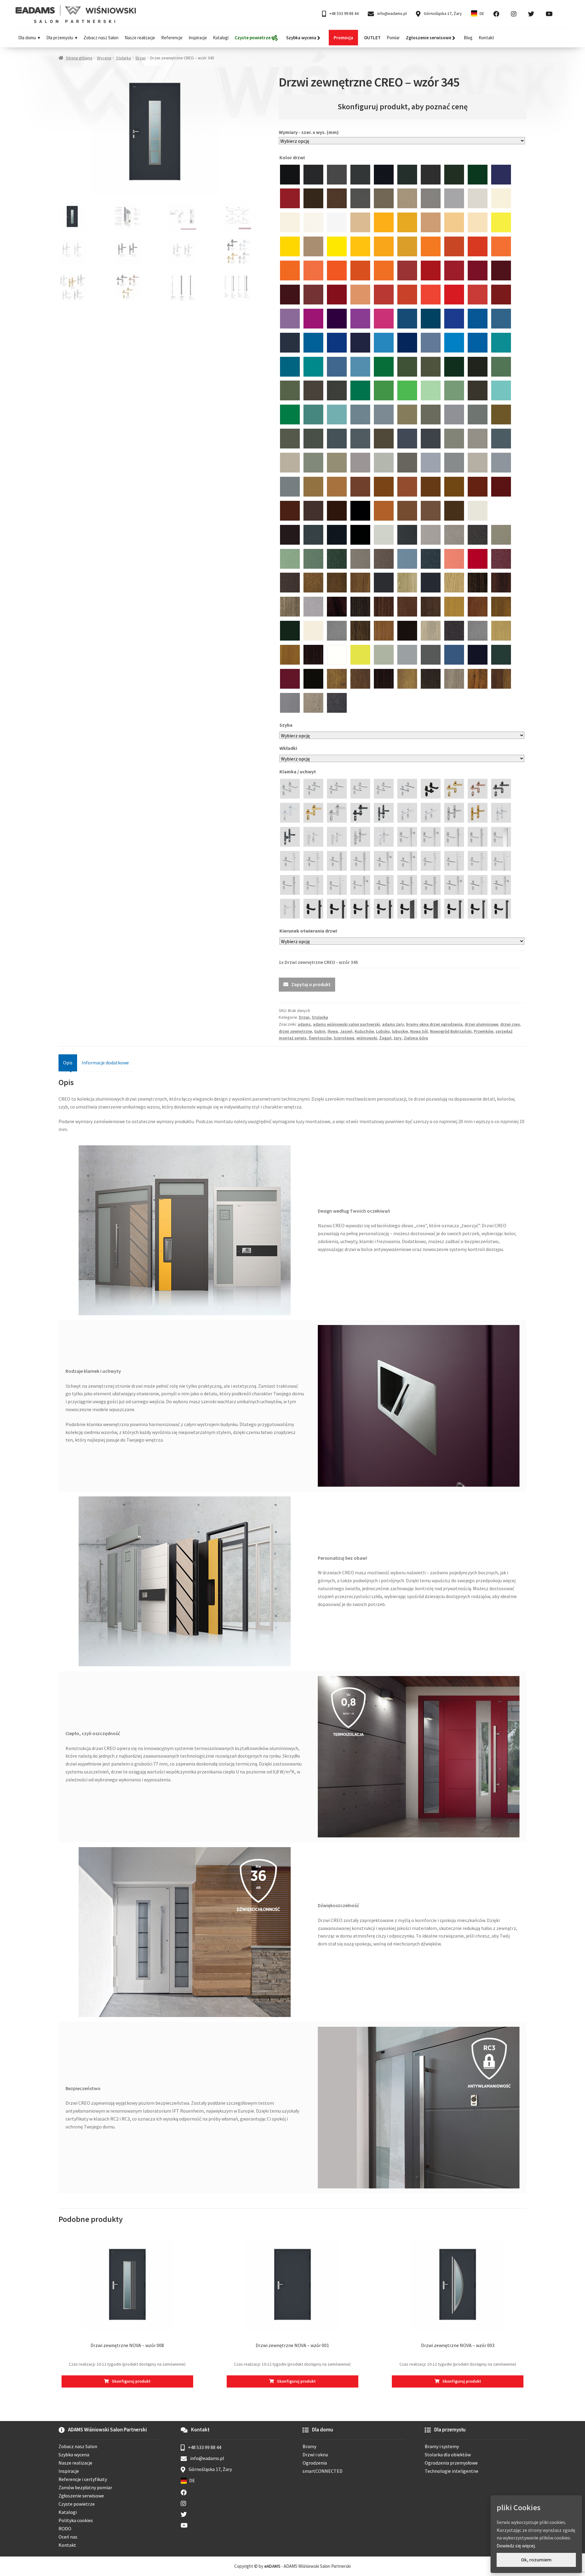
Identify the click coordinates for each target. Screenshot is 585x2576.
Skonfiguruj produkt (131, 2381)
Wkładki (289, 748)
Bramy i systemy (442, 2446)
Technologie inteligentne (452, 2471)
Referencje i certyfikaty (83, 2479)
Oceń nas (68, 2537)
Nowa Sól (419, 1031)
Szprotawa (344, 1038)
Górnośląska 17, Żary (442, 13)
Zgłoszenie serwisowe (81, 2496)
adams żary (393, 1024)
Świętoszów (320, 1038)
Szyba (286, 725)
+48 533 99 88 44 (344, 13)
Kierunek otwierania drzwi (309, 931)
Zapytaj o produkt (311, 984)
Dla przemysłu (60, 38)
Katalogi (221, 38)
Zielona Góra (416, 1038)
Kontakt (486, 38)
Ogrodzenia (315, 2463)
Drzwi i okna (315, 2455)
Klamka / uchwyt (298, 771)
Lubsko (383, 1031)
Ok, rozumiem (536, 2560)
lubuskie (400, 1031)
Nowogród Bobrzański (451, 1031)
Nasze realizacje (140, 38)
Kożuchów (364, 1031)
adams (304, 1024)
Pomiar (393, 38)
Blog (468, 38)
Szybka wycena (74, 2455)
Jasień (346, 1031)
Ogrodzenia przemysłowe (451, 2463)
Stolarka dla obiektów (448, 2455)
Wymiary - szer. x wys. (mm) (309, 132)
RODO (65, 2529)
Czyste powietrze (77, 2504)
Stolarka (123, 58)
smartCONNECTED (323, 2471)
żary (398, 1038)
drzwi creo (510, 1024)
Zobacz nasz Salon (101, 38)
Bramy (309, 2446)
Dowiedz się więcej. (516, 2546)
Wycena (104, 58)
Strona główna (79, 58)
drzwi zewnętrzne (295, 1031)
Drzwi (141, 58)
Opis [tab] (68, 1063)
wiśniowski (367, 1038)
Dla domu (27, 38)
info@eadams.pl (392, 13)
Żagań (385, 1038)
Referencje (172, 38)
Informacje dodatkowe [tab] (105, 1063)
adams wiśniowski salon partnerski (346, 1024)
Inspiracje (198, 38)
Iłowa (333, 1031)
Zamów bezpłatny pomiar (85, 2487)
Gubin (320, 1031)
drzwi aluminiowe (481, 1024)
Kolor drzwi (292, 157)
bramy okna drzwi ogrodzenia (434, 1024)
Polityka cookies (76, 2520)
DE (482, 13)
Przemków (484, 1031)
